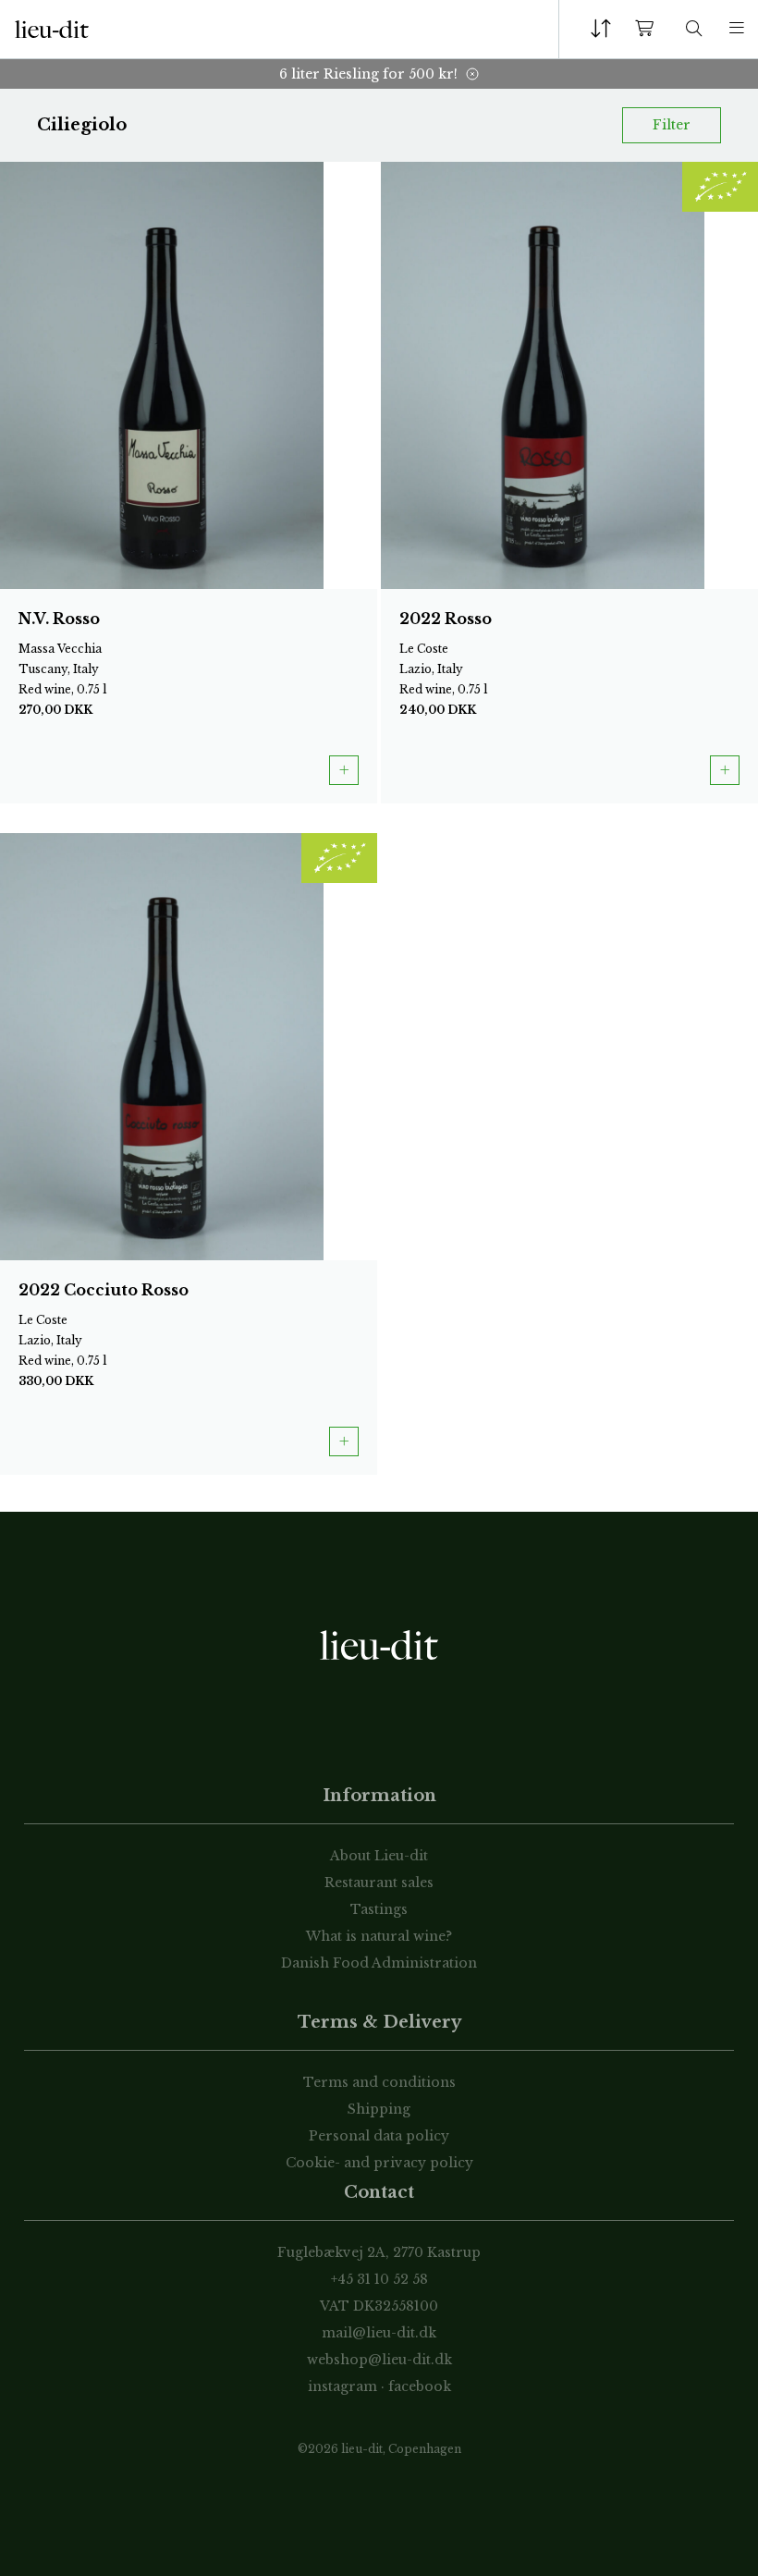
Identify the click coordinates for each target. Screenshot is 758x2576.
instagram (342, 2386)
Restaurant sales (379, 1883)
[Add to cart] (344, 770)
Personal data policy (379, 2136)
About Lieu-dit (379, 1856)
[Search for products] (694, 29)
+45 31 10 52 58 (379, 2279)
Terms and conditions (379, 2082)
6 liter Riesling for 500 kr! (368, 74)
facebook (420, 2386)
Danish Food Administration (379, 1963)
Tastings (379, 1909)
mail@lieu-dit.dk (379, 2333)
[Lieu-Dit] (52, 30)
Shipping (379, 2109)
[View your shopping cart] (648, 29)
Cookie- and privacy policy (379, 2163)
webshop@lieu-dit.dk (379, 2360)
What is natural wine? (379, 1936)
